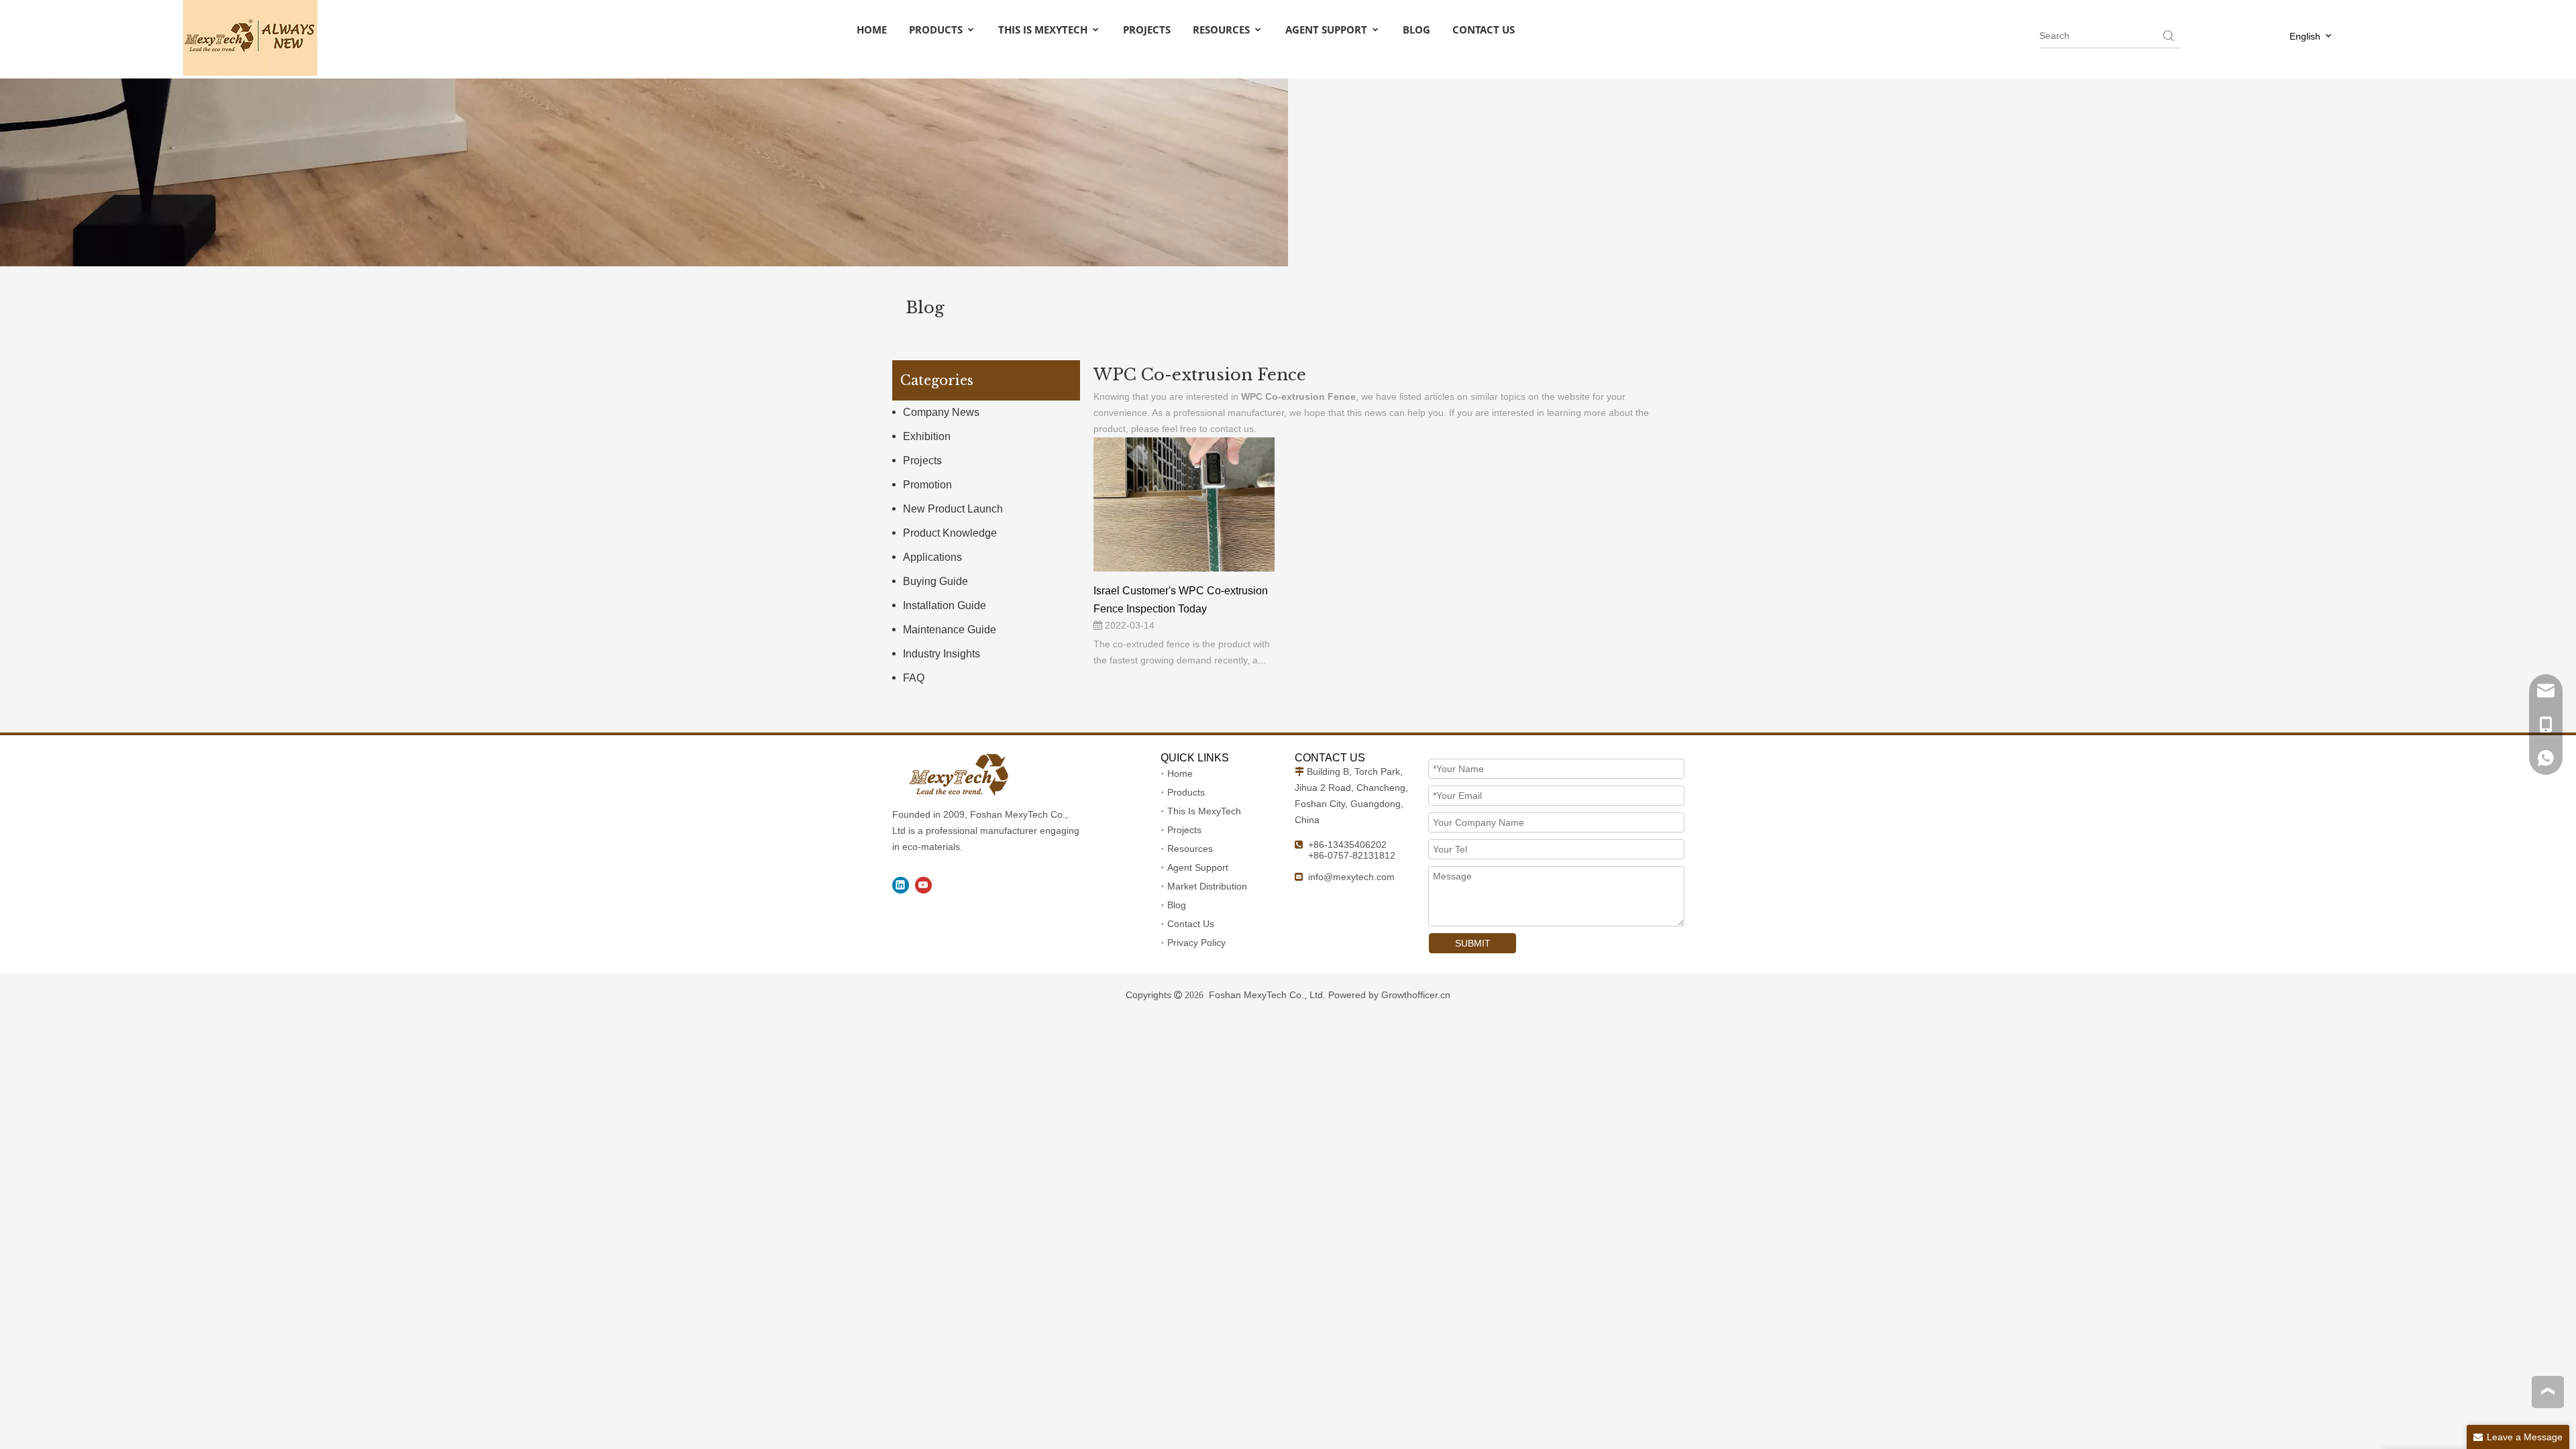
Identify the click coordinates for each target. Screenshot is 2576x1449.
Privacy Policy (1196, 943)
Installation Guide (945, 605)
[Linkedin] (901, 885)
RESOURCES (1223, 30)
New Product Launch (953, 509)
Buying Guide (935, 581)
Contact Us (1191, 924)
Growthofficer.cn (1416, 995)
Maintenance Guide (950, 630)
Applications (932, 557)
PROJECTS (1147, 30)
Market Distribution (1207, 886)
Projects (922, 461)
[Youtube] (923, 885)
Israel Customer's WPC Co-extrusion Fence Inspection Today (1181, 600)
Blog (1177, 905)
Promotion (927, 485)
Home (1180, 773)
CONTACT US (1484, 30)
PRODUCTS (937, 30)
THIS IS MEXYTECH (1044, 30)
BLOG (1416, 30)
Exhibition (927, 436)
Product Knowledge (950, 533)
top (2548, 1391)
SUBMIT (1473, 943)
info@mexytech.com (1351, 877)
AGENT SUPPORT (1328, 30)
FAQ (914, 678)
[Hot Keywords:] (2169, 36)
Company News (941, 412)
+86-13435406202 (1347, 845)
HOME (872, 30)
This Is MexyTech (1204, 811)
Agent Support (1198, 867)
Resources (1190, 849)
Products (1186, 792)
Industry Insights (942, 654)
